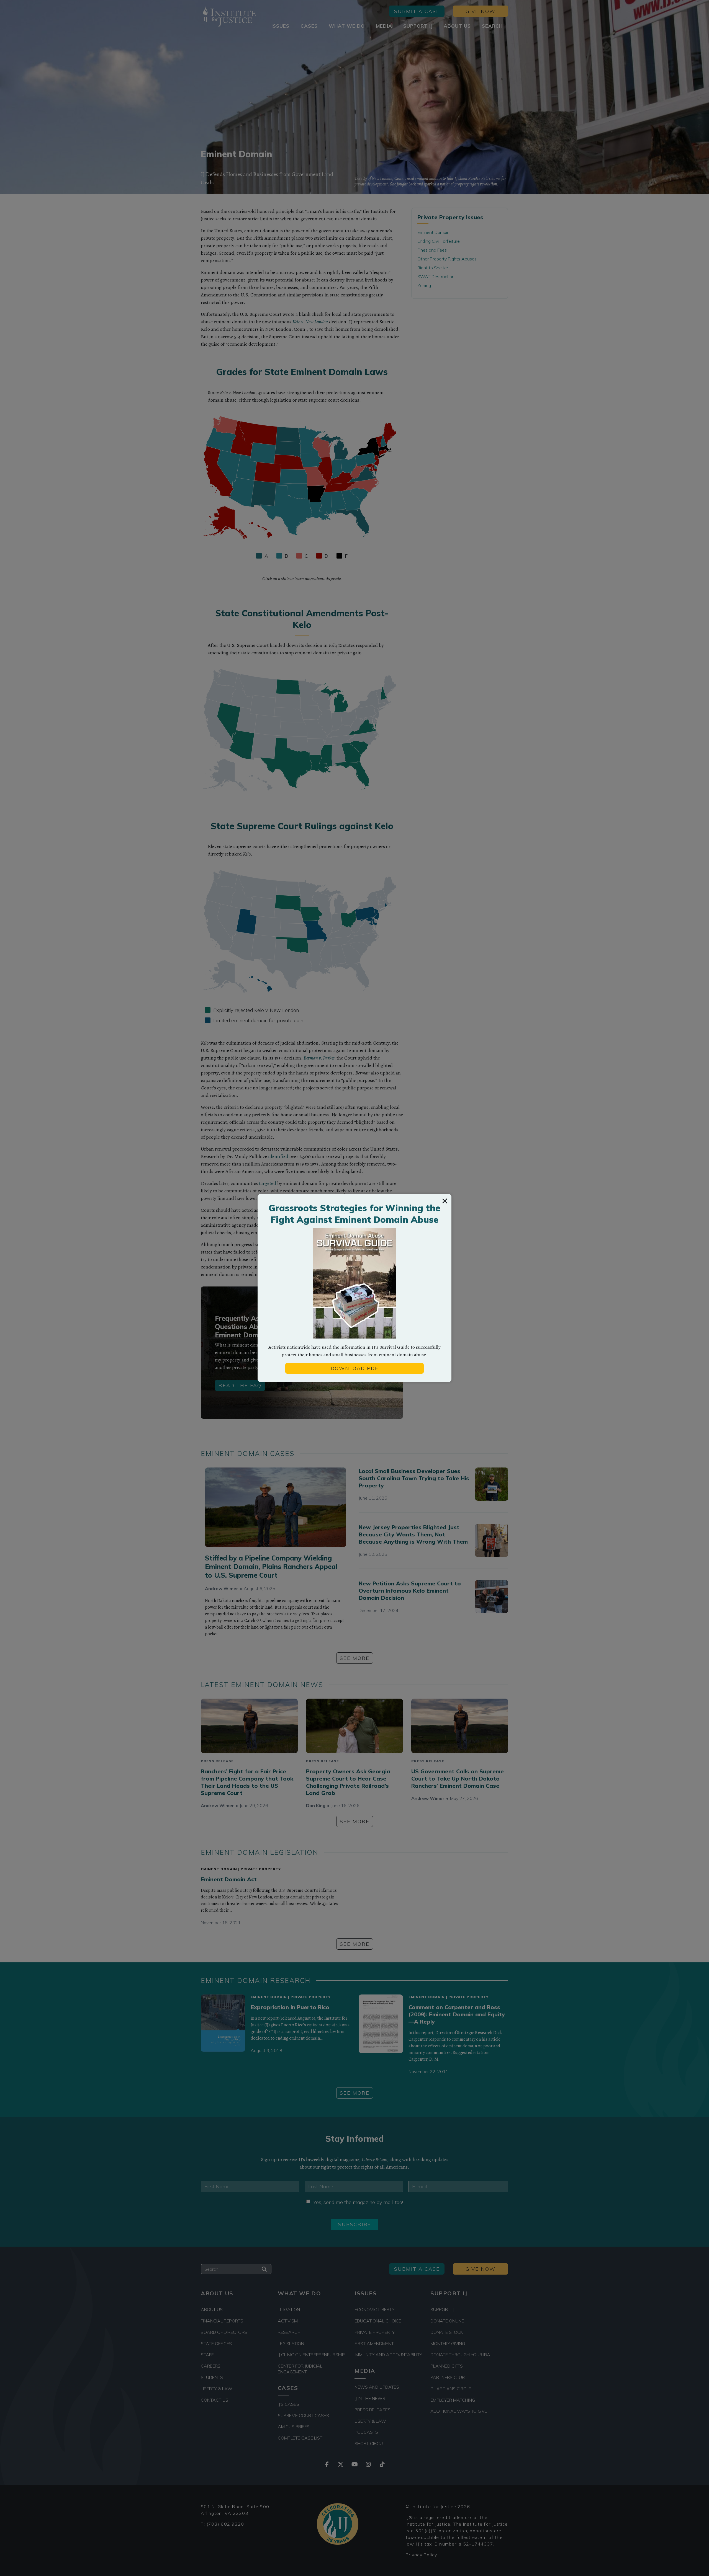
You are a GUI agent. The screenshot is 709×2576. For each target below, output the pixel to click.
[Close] (445, 1201)
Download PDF (354, 1368)
